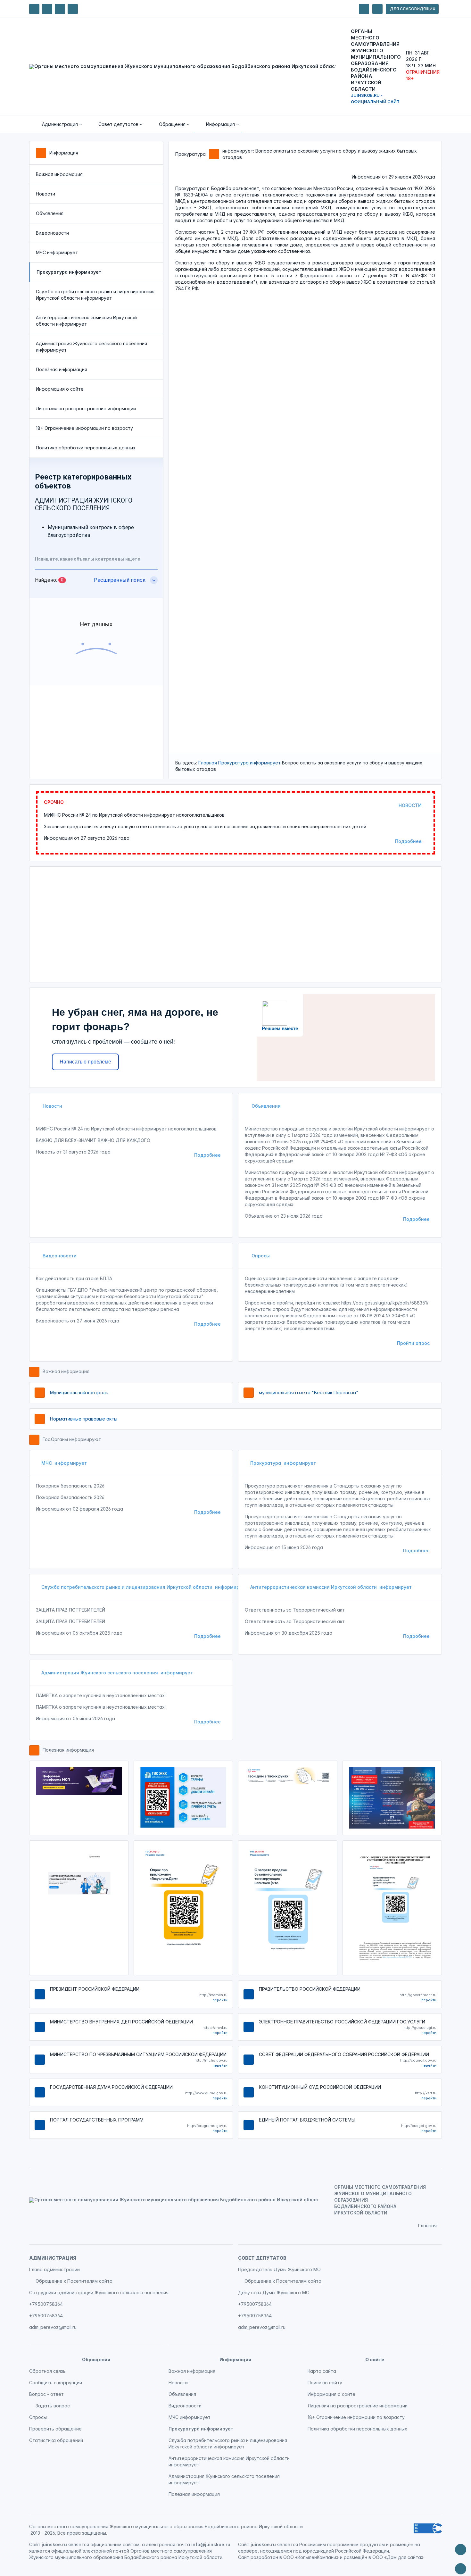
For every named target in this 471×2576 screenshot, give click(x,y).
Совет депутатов (262, 2258)
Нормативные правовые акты (84, 1419)
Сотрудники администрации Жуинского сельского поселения (99, 2293)
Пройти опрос (413, 1343)
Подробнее (408, 841)
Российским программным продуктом (342, 2544)
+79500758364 (46, 2304)
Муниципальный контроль (79, 1392)
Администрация (53, 2258)
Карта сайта (322, 2371)
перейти (220, 2000)
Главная (208, 763)
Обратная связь (47, 2371)
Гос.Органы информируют (72, 1439)
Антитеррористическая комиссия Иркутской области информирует (86, 321)
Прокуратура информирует (249, 763)
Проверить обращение (55, 2429)
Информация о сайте (60, 389)
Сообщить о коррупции (56, 2383)
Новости (45, 194)
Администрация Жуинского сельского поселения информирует (91, 347)
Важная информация (59, 174)
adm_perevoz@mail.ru (53, 2327)
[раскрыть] (364, 9)
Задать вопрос (53, 2406)
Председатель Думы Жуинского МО (279, 2269)
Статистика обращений (56, 2440)
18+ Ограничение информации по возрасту (84, 428)
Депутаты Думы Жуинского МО (274, 2293)
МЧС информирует (57, 252)
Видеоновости (52, 233)
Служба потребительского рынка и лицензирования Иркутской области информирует (95, 295)
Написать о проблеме (85, 1062)
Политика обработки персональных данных (86, 448)
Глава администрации (54, 2269)
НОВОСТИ (410, 805)
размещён (355, 2557)
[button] (57, 124)
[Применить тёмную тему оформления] (73, 9)
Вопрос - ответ (46, 2394)
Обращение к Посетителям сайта (74, 2281)
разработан (264, 2557)
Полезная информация (62, 369)
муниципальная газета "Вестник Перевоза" (309, 1392)
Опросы (260, 1256)
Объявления (50, 213)
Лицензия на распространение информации (86, 408)
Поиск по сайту (325, 2383)
